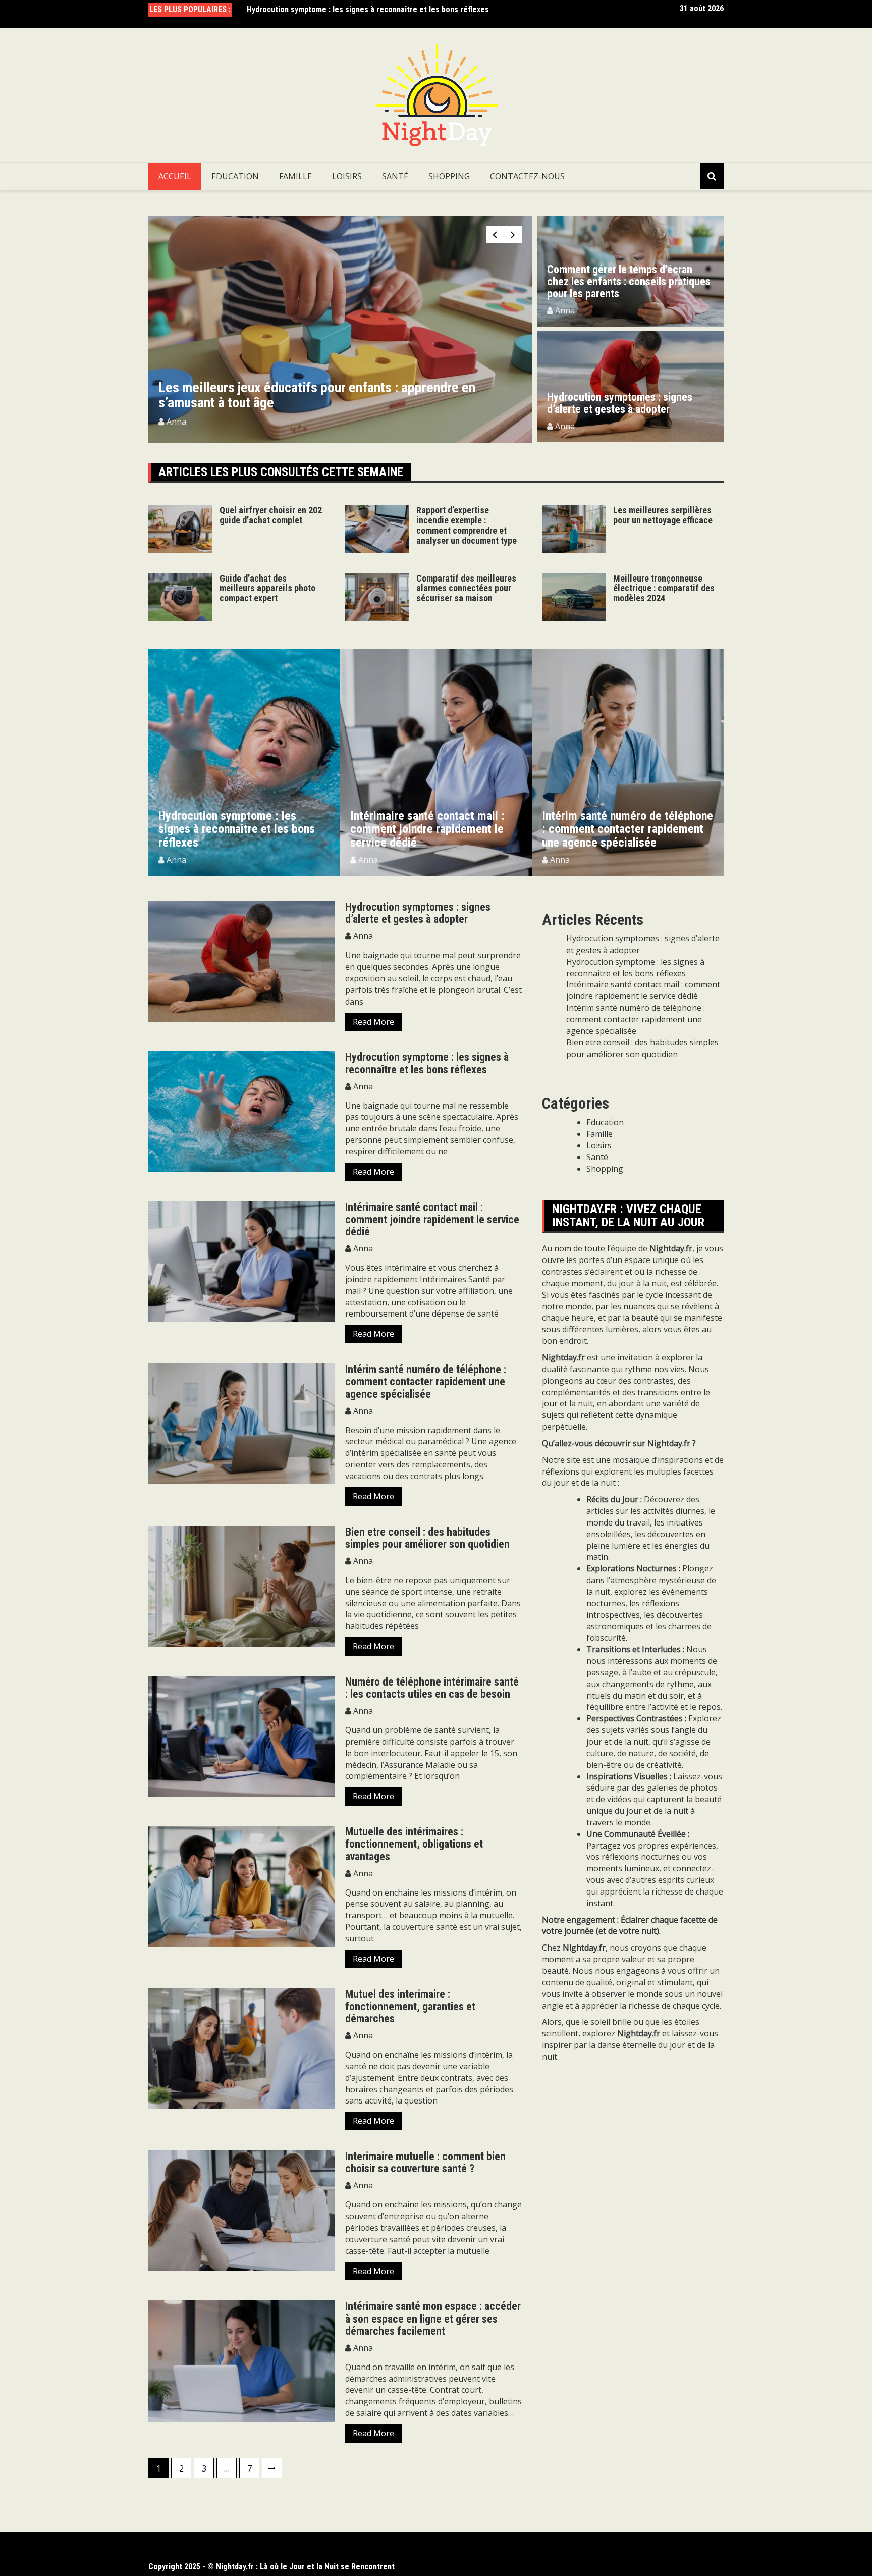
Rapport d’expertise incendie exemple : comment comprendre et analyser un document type (339, 395)
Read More (373, 1022)
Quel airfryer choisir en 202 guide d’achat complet (271, 515)
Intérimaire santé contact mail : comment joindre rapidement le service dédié (381, 11)
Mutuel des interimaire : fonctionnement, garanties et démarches (410, 2006)
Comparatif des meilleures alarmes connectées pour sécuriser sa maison (466, 588)
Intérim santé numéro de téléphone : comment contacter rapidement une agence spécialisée (436, 829)
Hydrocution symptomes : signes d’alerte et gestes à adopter (620, 403)
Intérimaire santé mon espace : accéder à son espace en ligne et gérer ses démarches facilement (433, 2318)
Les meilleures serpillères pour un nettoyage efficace (663, 515)
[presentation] (495, 234)
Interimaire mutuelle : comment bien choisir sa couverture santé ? (425, 2162)
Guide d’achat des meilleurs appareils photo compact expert (267, 588)
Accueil (175, 176)
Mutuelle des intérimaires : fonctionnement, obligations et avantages (414, 1844)
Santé (395, 176)
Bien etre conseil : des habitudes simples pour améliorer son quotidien (427, 1538)
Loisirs (347, 176)
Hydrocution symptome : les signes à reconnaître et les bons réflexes (427, 1063)
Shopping (449, 176)
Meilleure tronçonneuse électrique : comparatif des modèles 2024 (664, 588)
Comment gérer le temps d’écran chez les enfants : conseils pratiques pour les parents (629, 281)
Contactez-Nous (527, 176)
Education (235, 176)
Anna (176, 422)
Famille (295, 176)
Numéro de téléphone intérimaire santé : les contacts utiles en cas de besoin (432, 1688)
